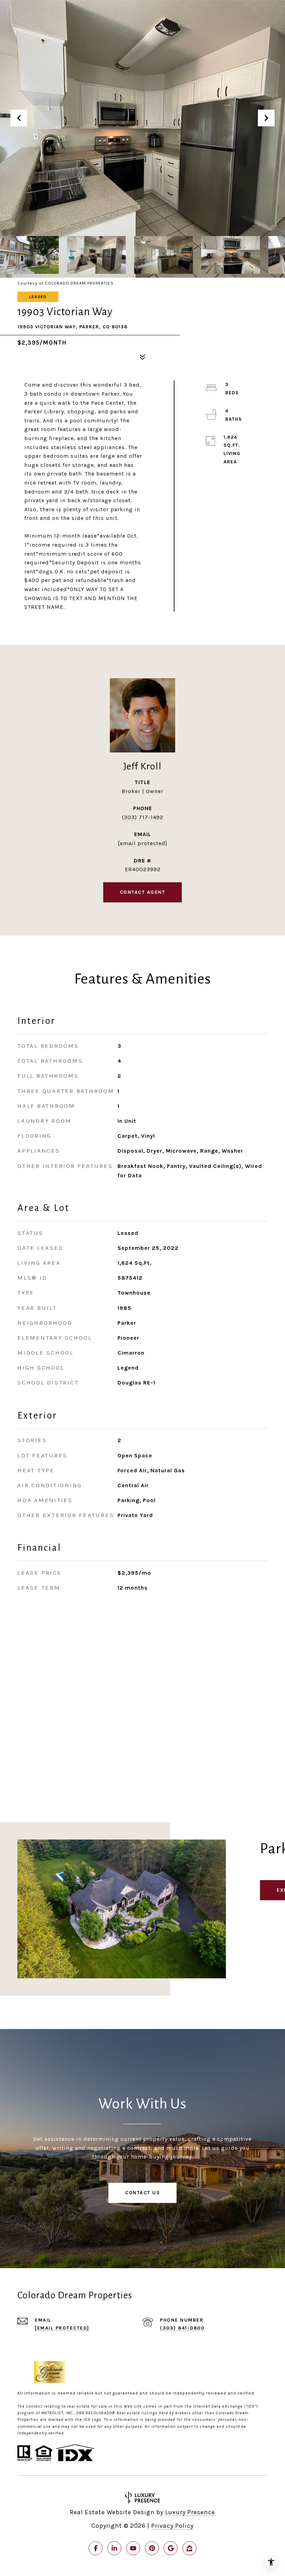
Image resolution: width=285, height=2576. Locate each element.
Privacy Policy (172, 2526)
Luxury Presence (190, 2512)
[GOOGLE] (171, 2548)
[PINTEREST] (152, 2548)
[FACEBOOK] (96, 2548)
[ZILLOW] (189, 2548)
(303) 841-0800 (182, 2328)
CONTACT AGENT (143, 892)
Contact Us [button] (142, 2193)
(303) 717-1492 (143, 817)
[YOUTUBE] (133, 2548)
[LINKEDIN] (114, 2548)
